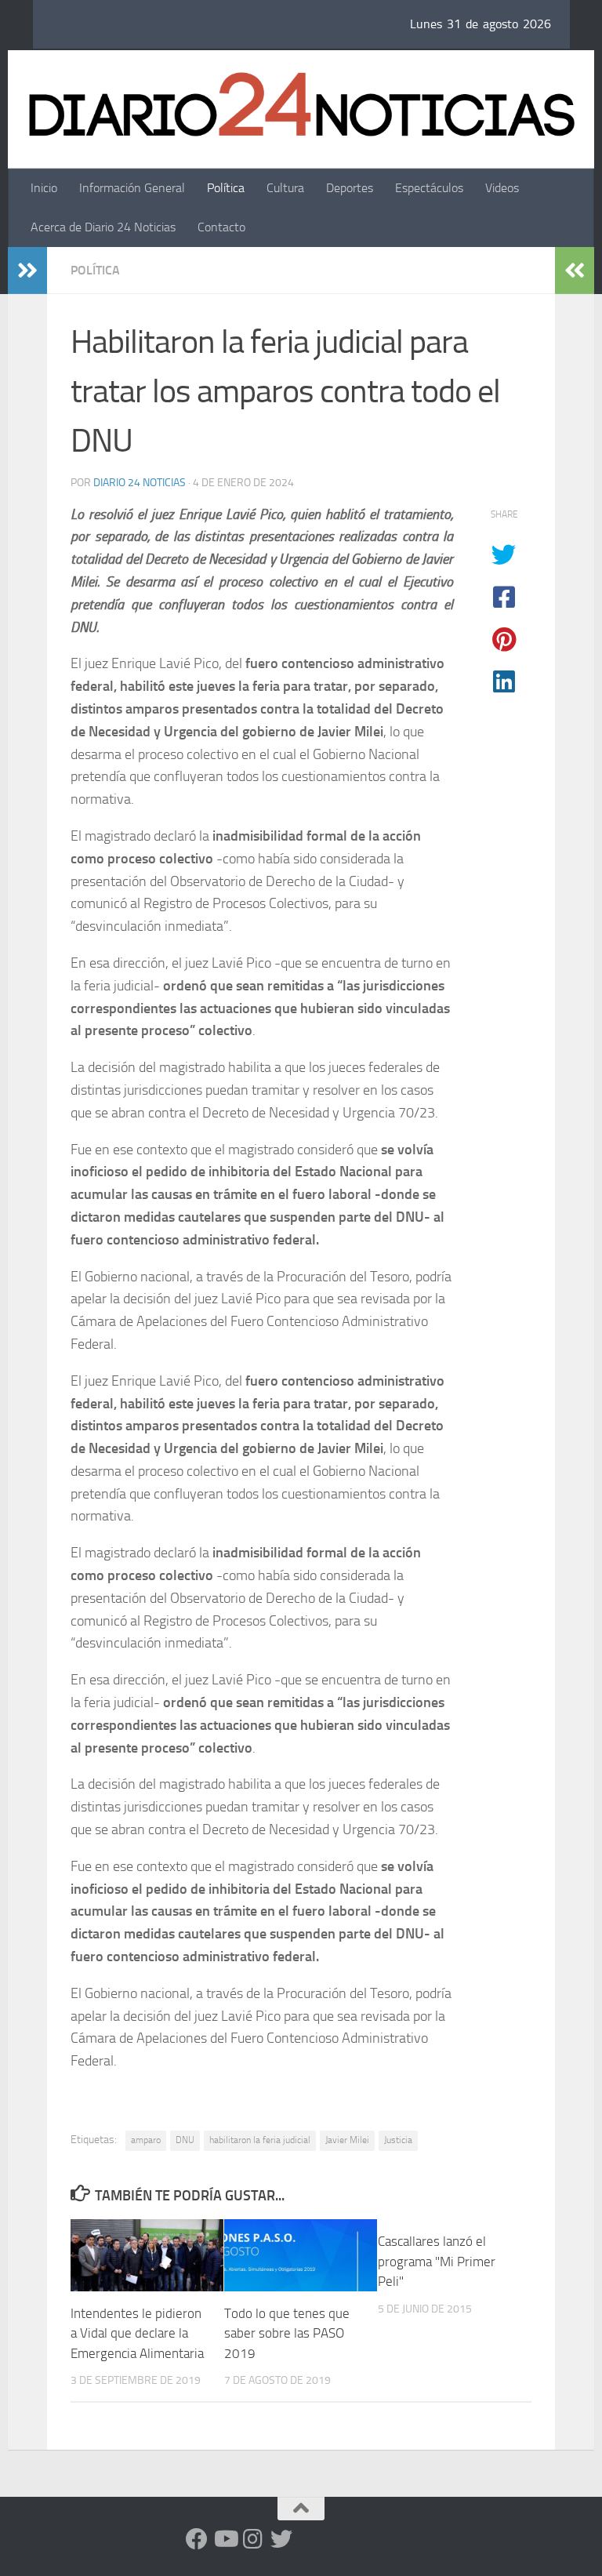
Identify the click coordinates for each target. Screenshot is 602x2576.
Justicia (398, 2140)
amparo (146, 2140)
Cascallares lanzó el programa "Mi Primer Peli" (437, 2261)
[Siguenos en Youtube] (225, 2539)
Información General (132, 188)
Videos (502, 188)
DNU (185, 2140)
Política (226, 188)
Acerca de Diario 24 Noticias (103, 227)
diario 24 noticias (140, 483)
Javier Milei (347, 2140)
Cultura (285, 188)
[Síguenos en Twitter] (281, 2539)
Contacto (221, 227)
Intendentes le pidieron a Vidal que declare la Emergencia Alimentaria (137, 2333)
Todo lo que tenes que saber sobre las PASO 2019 (287, 2333)
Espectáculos (429, 188)
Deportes (350, 188)
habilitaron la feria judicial (260, 2140)
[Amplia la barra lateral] (27, 271)
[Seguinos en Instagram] (253, 2539)
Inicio (44, 188)
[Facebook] (197, 2539)
